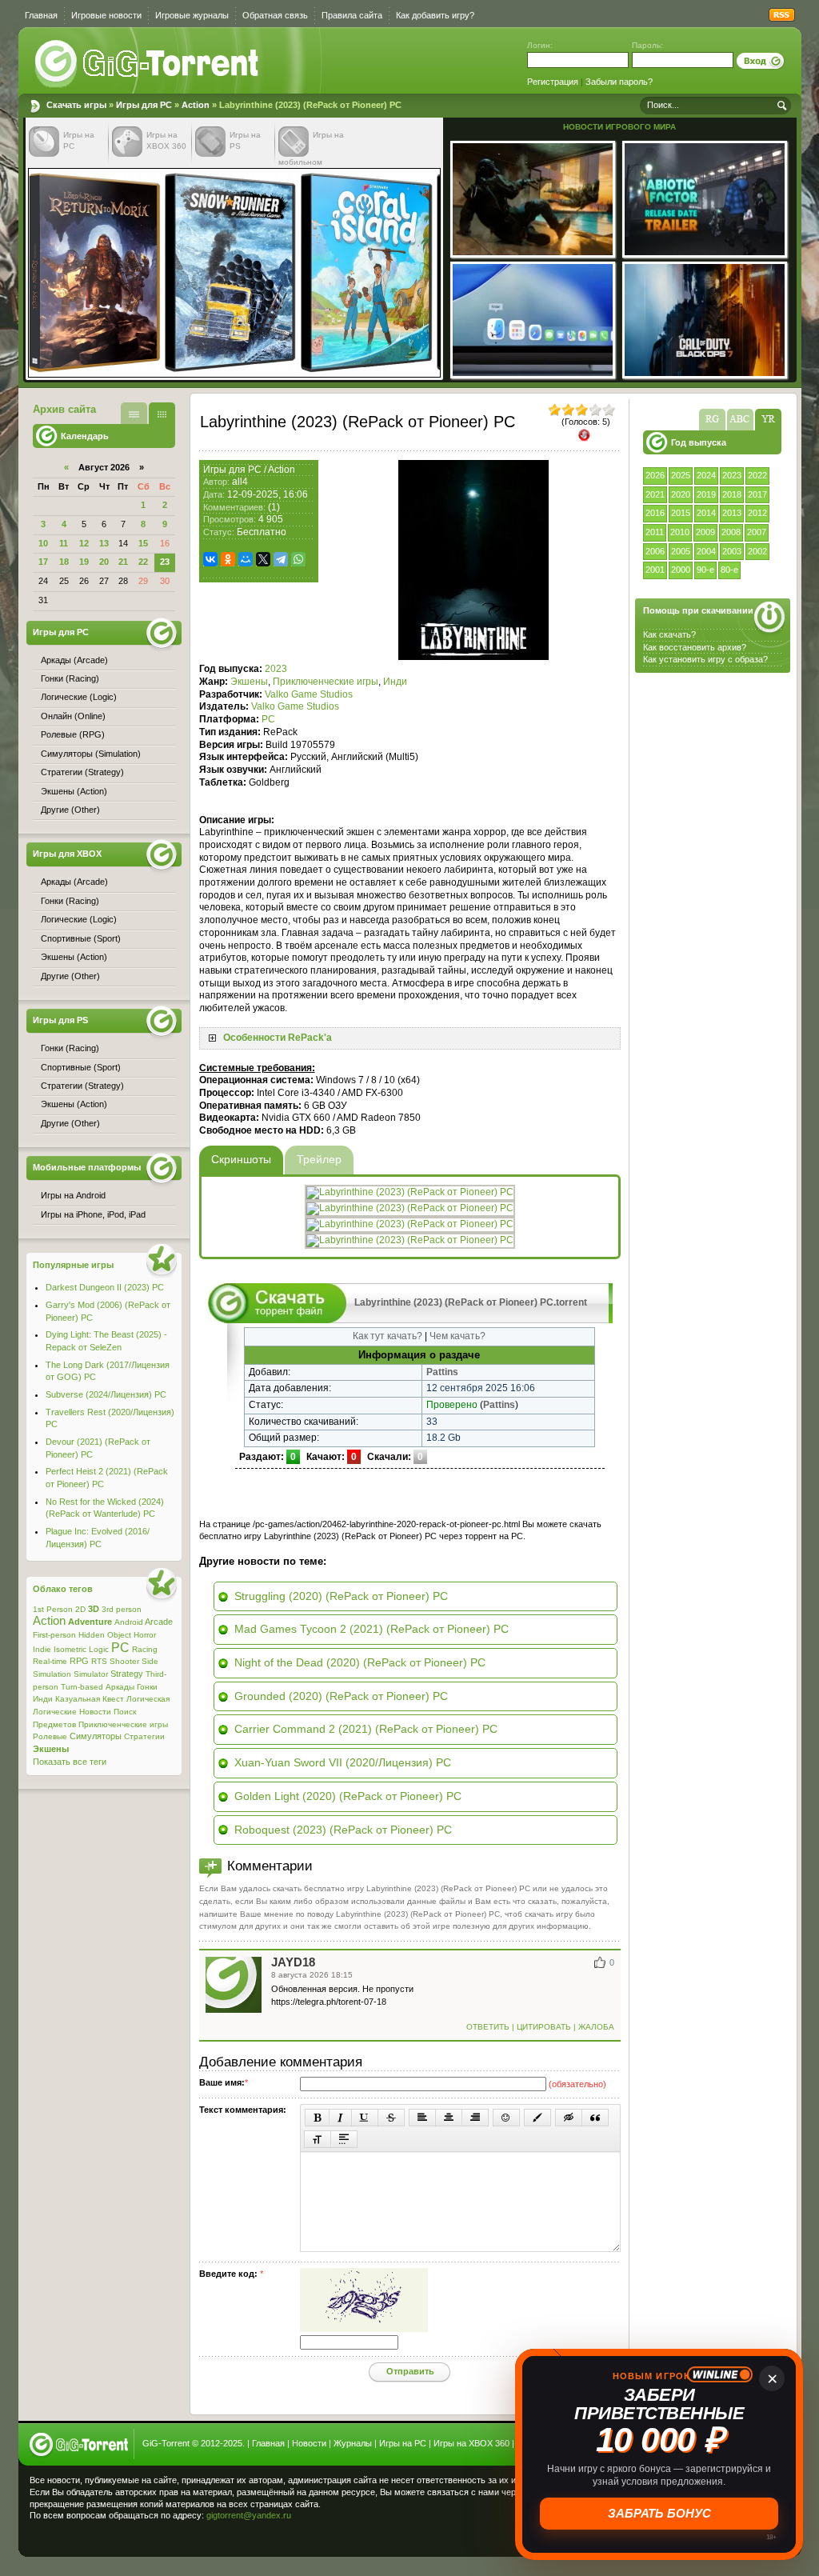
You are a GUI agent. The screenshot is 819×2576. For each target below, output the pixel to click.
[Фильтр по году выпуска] (768, 420)
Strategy (127, 1674)
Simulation (52, 1674)
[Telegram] (281, 559)
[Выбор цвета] (537, 2118)
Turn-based (82, 1687)
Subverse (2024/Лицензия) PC (106, 1394)
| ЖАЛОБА (593, 2027)
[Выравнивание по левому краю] (422, 2118)
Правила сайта (352, 15)
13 (104, 543)
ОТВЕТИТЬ (489, 2027)
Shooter (124, 1661)
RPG (79, 1661)
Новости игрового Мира (619, 127)
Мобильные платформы (87, 1167)
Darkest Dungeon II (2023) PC (105, 1287)
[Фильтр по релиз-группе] (712, 420)
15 (143, 543)
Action (196, 105)
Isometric (70, 1649)
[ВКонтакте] (210, 559)
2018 (732, 494)
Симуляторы (96, 1736)
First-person (54, 1635)
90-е (705, 570)
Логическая (148, 1699)
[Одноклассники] (228, 559)
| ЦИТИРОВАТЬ (541, 2027)
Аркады (120, 1687)
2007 (757, 532)
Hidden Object (105, 1635)
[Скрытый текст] (569, 2118)
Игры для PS (60, 1020)
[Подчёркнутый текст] (365, 2118)
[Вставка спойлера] (344, 2139)
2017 (757, 494)
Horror (145, 1635)
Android (129, 1622)
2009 (705, 532)
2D (80, 1609)
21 (123, 562)
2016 (655, 513)
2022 (757, 475)
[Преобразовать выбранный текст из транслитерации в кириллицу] (318, 2139)
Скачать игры (148, 64)
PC (268, 719)
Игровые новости (106, 15)
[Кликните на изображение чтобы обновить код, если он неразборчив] (364, 2329)
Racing (145, 1649)
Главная (41, 15)
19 (84, 562)
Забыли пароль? (619, 82)
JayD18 (293, 1962)
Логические (55, 1712)
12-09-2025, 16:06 (268, 494)
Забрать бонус (659, 2513)
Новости (95, 1712)
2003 (732, 551)
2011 (655, 532)
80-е (729, 570)
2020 (681, 494)
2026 (655, 475)
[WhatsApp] (298, 559)
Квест (113, 1699)
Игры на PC (403, 2443)
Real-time (50, 1661)
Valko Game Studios (309, 694)
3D (94, 1609)
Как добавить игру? (435, 15)
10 (43, 543)
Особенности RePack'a (278, 1038)
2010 (680, 532)
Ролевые (50, 1736)
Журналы (353, 2443)
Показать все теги (70, 1762)
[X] (263, 559)
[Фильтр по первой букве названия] (740, 420)
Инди (395, 682)
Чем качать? (457, 1336)
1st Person (53, 1609)
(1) (274, 507)
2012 (757, 513)
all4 (240, 482)
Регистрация (553, 82)
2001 (655, 570)
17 (43, 562)
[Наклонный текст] (340, 2118)
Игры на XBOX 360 (471, 2443)
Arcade (159, 1622)
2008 (731, 532)
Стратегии (144, 1736)
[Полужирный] (317, 2118)
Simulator (91, 1674)
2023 (732, 475)
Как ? (695, 647)
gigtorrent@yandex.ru (249, 2515)
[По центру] (449, 2118)
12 (84, 543)
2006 (655, 551)
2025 (681, 475)
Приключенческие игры (326, 682)
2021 (655, 494)
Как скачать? (669, 634)
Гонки (147, 1687)
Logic (99, 1649)
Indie (42, 1649)
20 (104, 562)
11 (64, 543)
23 (165, 562)
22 (143, 562)
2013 (732, 513)
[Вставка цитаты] (595, 2118)
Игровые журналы (192, 15)
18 (64, 562)
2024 (706, 475)
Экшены (249, 682)
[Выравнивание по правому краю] (475, 2118)
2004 (706, 551)
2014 (706, 513)
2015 (681, 513)
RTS (99, 1661)
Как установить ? (705, 659)
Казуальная (78, 1699)
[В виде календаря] (162, 413)
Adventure (90, 1622)
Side (150, 1661)
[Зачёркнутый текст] (391, 2118)
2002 (757, 551)
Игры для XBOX (67, 854)
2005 (681, 551)
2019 (706, 494)
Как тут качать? (388, 1336)
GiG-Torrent (166, 2443)
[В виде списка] (134, 413)
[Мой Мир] (246, 559)
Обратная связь (275, 15)
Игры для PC (144, 105)
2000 (681, 570)
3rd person (122, 1609)
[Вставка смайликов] (506, 2118)
